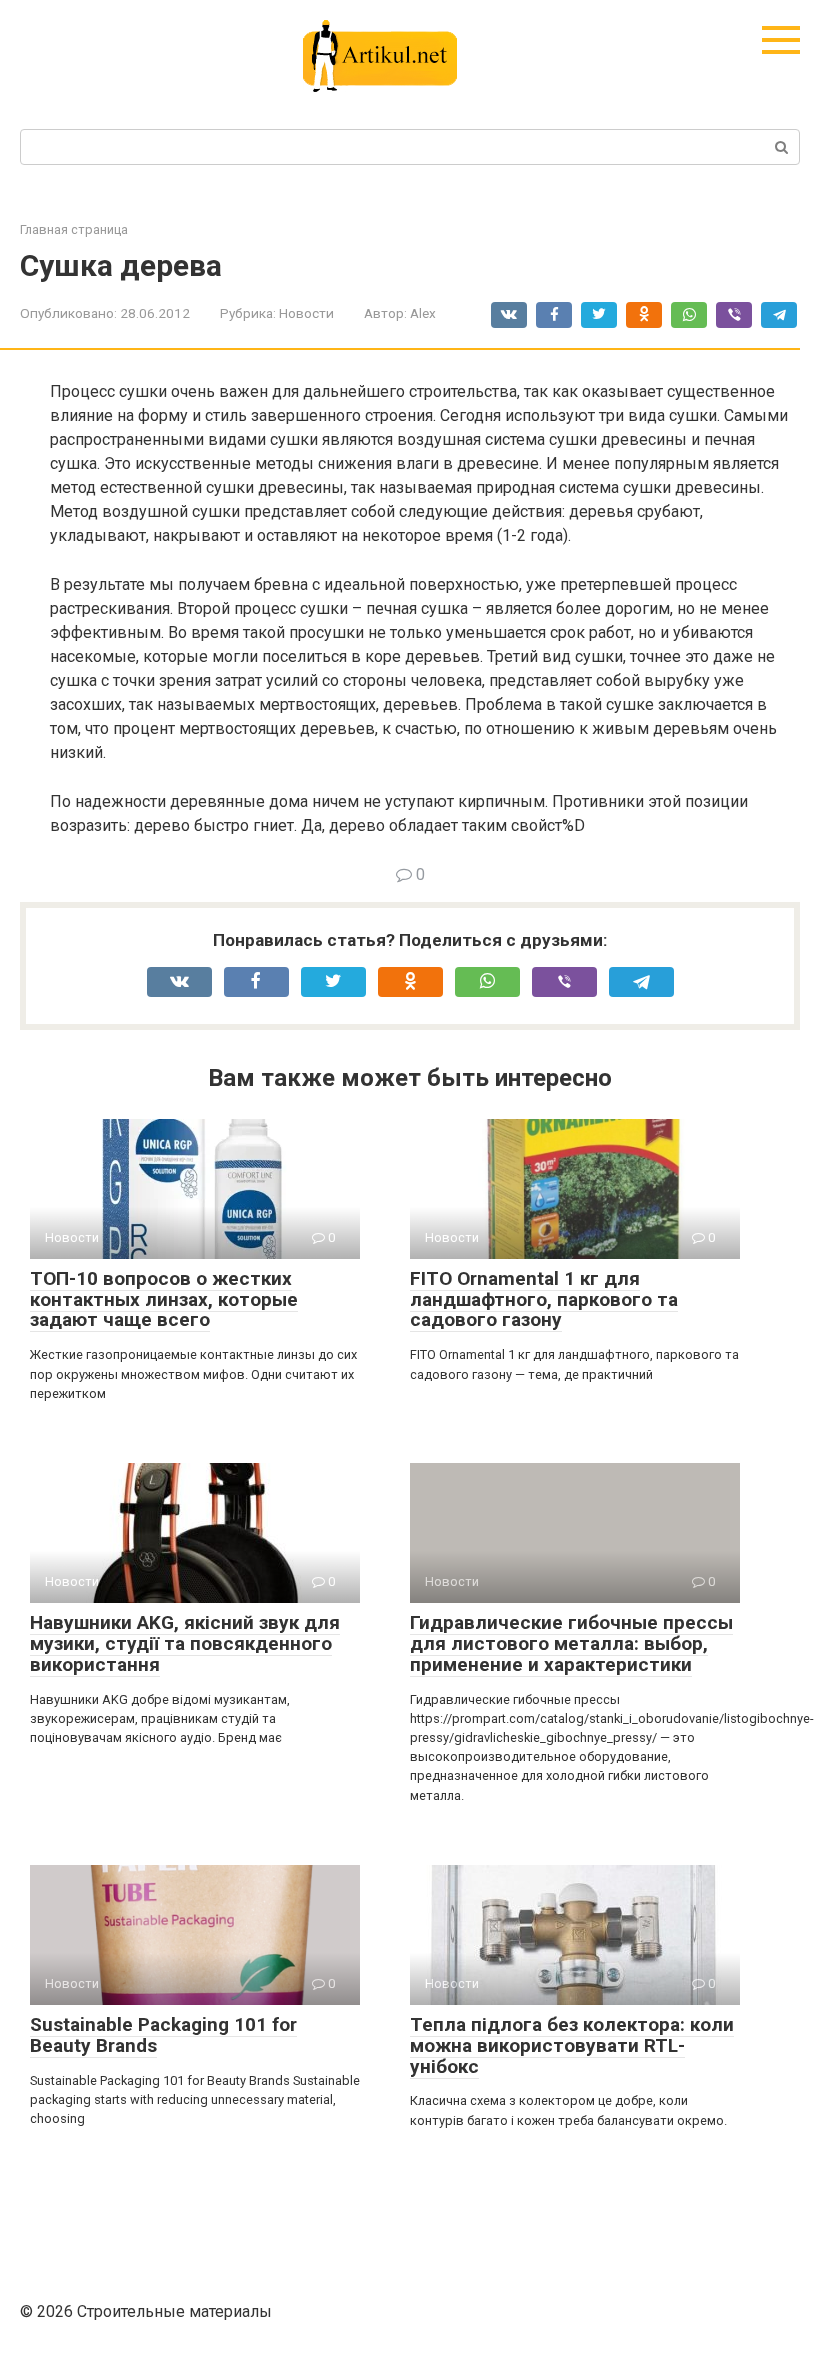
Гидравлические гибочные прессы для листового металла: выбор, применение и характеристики (571, 1643)
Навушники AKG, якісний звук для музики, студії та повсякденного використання (185, 1643)
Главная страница (74, 229)
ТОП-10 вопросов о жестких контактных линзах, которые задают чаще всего (164, 1299)
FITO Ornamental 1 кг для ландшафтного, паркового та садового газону (544, 1299)
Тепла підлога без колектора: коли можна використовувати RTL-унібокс (572, 2045)
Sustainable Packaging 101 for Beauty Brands (163, 2035)
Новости (306, 313)
